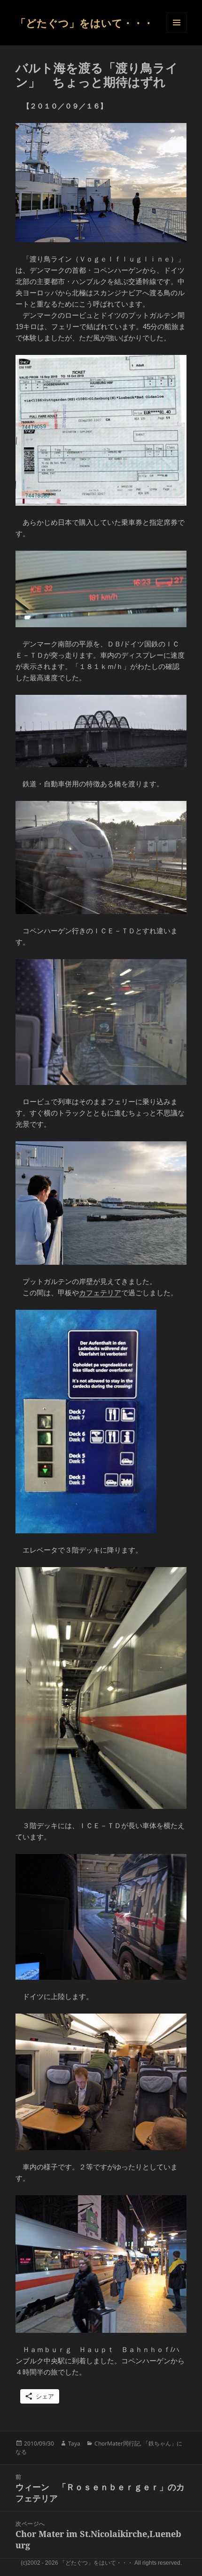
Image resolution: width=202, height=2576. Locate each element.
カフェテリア (100, 1293)
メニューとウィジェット (177, 23)
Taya (74, 2443)
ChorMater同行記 (117, 2443)
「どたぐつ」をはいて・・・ (85, 23)
